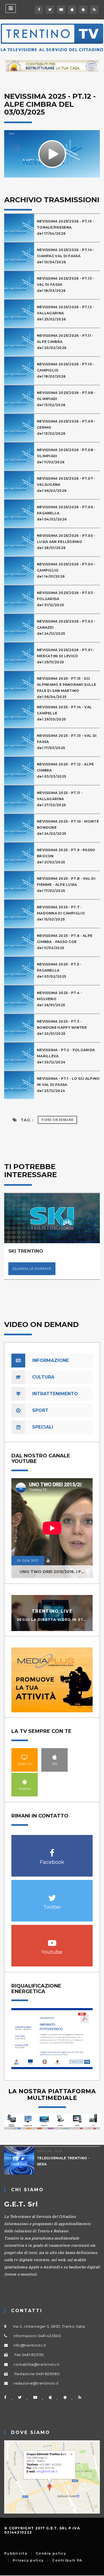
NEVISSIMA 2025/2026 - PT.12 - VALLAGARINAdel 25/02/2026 (66, 313)
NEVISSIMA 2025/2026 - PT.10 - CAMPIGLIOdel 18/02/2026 (66, 370)
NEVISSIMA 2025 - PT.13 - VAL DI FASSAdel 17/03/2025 (67, 742)
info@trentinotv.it (30, 2345)
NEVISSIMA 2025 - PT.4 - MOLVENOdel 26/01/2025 (59, 999)
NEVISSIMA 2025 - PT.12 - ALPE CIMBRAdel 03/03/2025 (65, 770)
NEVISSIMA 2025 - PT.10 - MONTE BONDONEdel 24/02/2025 (68, 827)
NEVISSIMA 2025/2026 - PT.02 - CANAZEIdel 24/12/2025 (66, 627)
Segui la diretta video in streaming (60, 1620)
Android (25, 1782)
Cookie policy (51, 2554)
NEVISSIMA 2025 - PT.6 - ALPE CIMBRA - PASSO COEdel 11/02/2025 (65, 942)
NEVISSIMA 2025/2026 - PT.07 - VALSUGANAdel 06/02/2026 (66, 485)
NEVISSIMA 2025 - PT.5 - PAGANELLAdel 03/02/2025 (59, 970)
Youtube (52, 1940)
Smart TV (25, 1757)
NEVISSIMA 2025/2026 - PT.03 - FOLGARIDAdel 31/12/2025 (66, 599)
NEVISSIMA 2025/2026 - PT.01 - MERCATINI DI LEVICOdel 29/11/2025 (66, 656)
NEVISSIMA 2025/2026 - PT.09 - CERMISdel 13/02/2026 (66, 427)
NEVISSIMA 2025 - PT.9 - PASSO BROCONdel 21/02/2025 (66, 856)
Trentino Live (52, 1611)
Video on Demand (57, 1120)
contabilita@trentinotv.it (36, 2364)
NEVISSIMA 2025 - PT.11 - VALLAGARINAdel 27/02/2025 (60, 799)
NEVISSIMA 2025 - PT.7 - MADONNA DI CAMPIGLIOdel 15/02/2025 (61, 913)
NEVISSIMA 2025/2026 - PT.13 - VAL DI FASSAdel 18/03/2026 (66, 285)
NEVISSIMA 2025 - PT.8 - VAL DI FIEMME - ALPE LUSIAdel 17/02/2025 (66, 885)
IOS (55, 1757)
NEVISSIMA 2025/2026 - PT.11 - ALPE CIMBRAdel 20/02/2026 (65, 342)
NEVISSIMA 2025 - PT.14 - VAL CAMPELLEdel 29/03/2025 (64, 713)
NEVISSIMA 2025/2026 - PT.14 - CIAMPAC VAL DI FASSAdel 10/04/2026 (66, 256)
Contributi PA (67, 2560)
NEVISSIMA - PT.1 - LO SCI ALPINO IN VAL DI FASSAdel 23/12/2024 (68, 1085)
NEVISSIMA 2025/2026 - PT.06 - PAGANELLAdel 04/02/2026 (66, 513)
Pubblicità (16, 2554)
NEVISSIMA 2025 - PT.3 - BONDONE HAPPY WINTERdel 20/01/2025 (62, 1027)
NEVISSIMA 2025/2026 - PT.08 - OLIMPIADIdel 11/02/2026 (66, 456)
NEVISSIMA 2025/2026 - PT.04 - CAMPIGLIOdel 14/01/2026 (66, 570)
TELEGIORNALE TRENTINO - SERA (58, 2161)
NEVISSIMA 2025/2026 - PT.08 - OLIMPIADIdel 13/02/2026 (66, 399)
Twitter (52, 1895)
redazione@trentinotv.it (36, 2383)
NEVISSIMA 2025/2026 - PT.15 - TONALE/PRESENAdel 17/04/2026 (65, 227)
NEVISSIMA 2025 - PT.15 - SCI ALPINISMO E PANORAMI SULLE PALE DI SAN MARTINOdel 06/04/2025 (67, 688)
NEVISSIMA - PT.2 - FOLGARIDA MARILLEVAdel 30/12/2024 (66, 1056)
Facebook (52, 1850)
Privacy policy (28, 2560)
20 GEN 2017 (28, 1561)
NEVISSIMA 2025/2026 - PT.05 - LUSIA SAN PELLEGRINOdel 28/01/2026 (66, 542)
